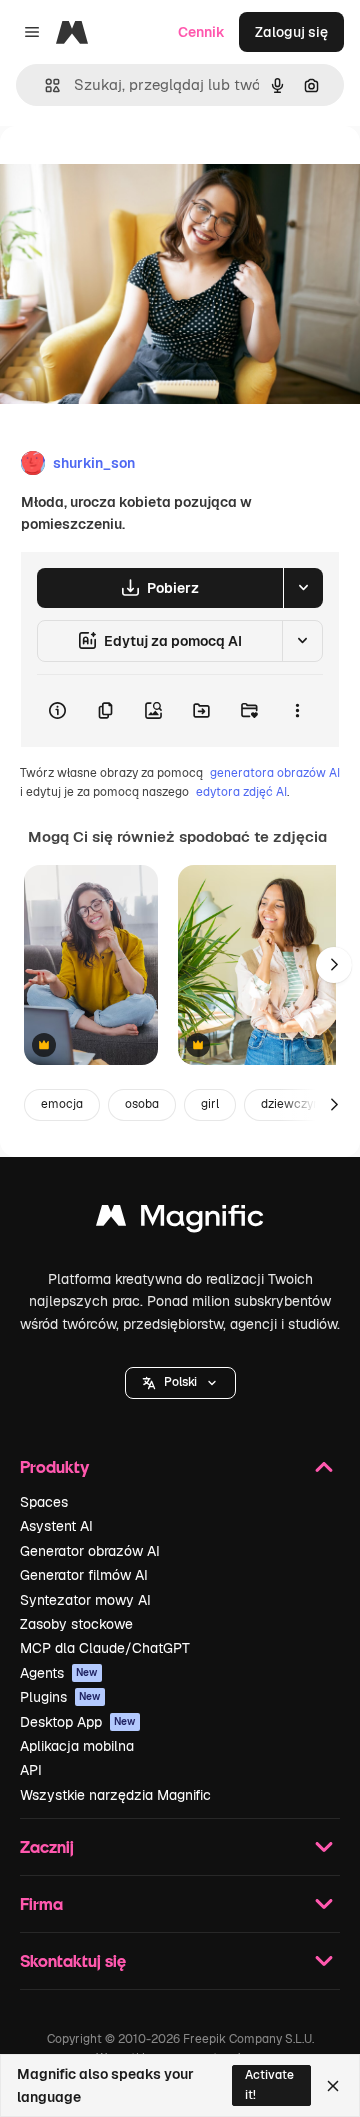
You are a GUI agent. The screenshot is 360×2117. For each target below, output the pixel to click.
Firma (41, 1903)
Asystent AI (56, 1526)
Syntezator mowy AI (85, 1600)
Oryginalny (138, 171)
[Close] (333, 2086)
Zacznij (47, 1846)
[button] (180, 1383)
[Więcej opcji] (297, 711)
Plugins (60, 1697)
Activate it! (269, 2084)
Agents (59, 1673)
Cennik (201, 32)
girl (210, 1104)
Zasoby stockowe (76, 1624)
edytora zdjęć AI (241, 792)
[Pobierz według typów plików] (303, 588)
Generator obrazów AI (90, 1551)
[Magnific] (180, 1220)
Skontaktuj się (73, 1960)
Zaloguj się (291, 32)
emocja (62, 1104)
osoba (142, 1104)
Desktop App (78, 1722)
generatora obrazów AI (275, 773)
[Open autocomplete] (44, 85)
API (31, 1770)
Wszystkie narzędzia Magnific (115, 1795)
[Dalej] (334, 965)
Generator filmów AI (84, 1575)
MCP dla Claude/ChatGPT (105, 1648)
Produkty (54, 1466)
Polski (180, 1382)
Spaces (44, 1502)
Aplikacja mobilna (77, 1746)
